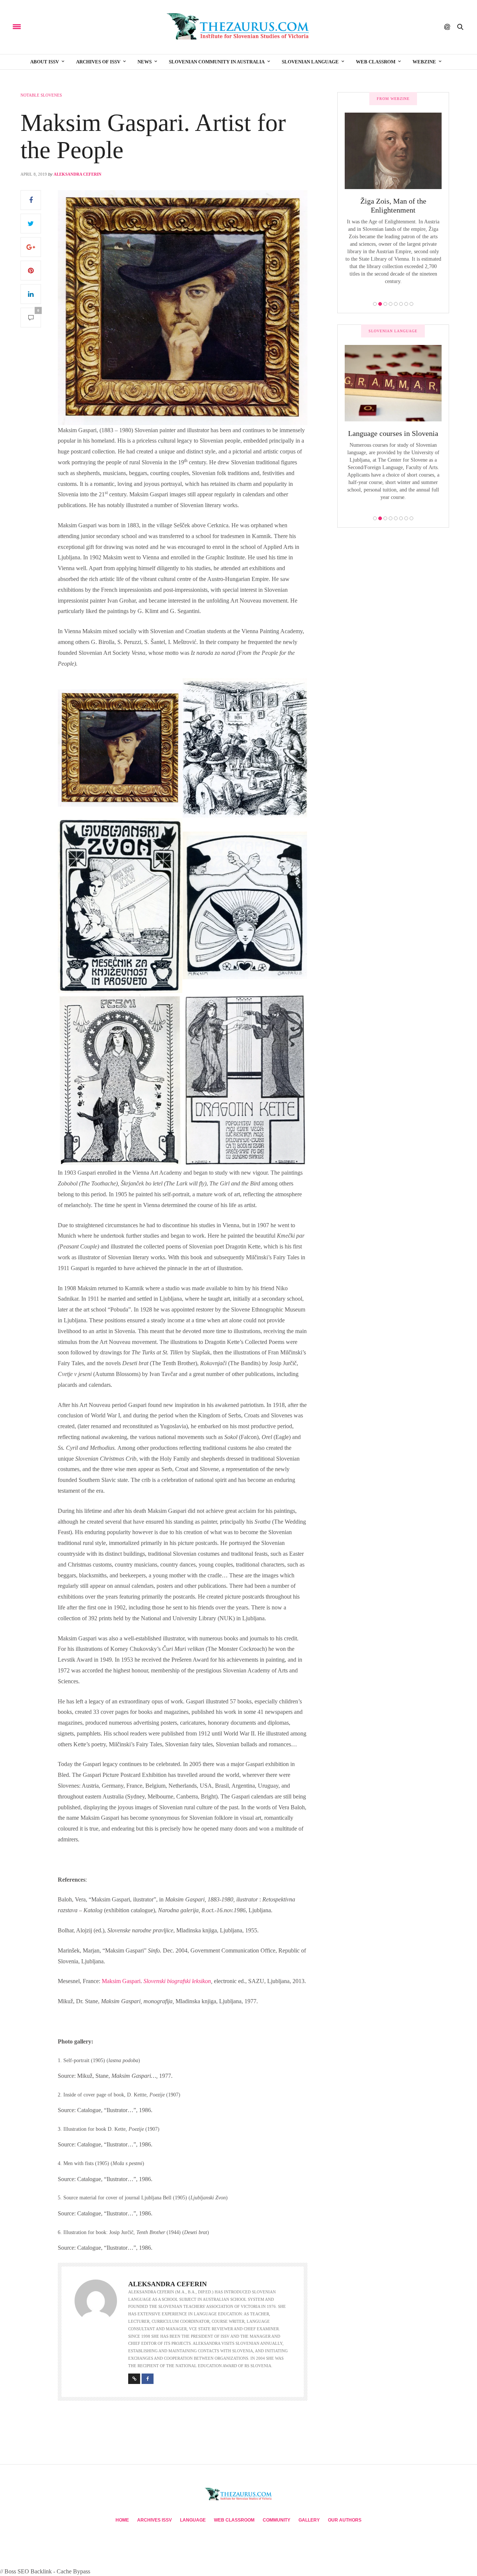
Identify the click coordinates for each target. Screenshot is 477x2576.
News (145, 62)
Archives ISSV (154, 2520)
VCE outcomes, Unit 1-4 (393, 433)
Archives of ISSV (98, 62)
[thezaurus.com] (239, 27)
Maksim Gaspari (121, 1981)
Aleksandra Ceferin (78, 174)
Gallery (309, 2520)
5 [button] (396, 304)
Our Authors (345, 2520)
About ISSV (45, 62)
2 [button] (380, 304)
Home (122, 2520)
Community (277, 2520)
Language (193, 2520)
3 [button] (385, 304)
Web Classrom (376, 62)
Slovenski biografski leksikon (177, 1981)
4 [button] (391, 304)
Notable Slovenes (41, 95)
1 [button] (375, 304)
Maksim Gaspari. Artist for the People (153, 136)
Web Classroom (234, 2520)
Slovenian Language (310, 62)
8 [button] (411, 304)
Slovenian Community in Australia (217, 62)
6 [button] (401, 304)
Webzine (424, 62)
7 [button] (406, 304)
